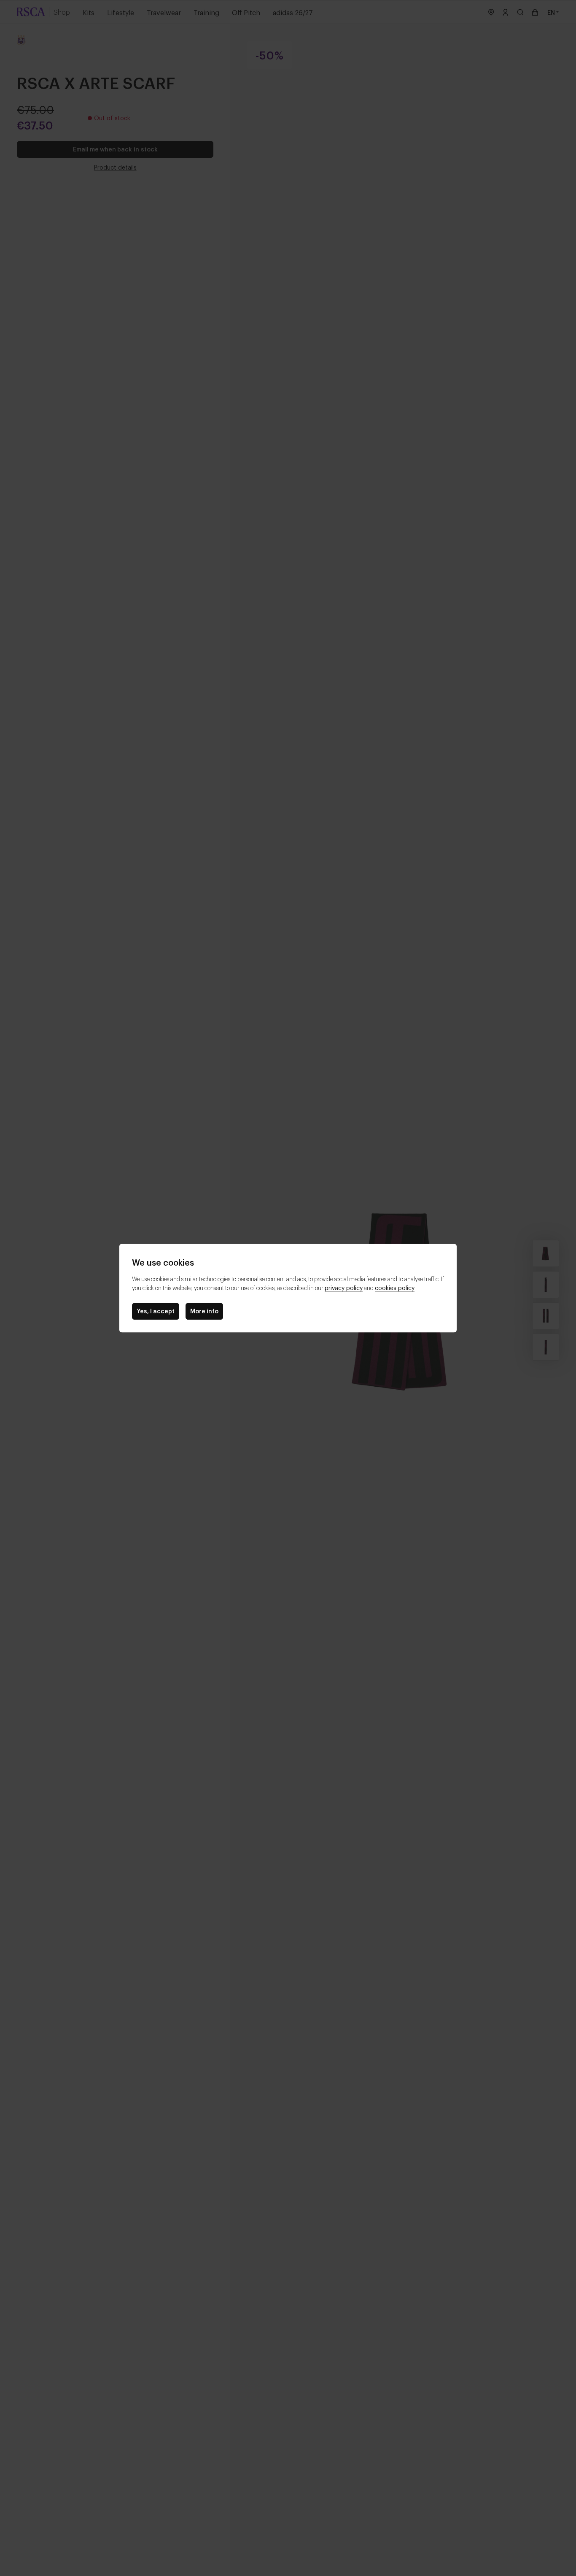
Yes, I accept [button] (156, 1311)
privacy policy (344, 1287)
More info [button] (204, 1311)
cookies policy (395, 1287)
